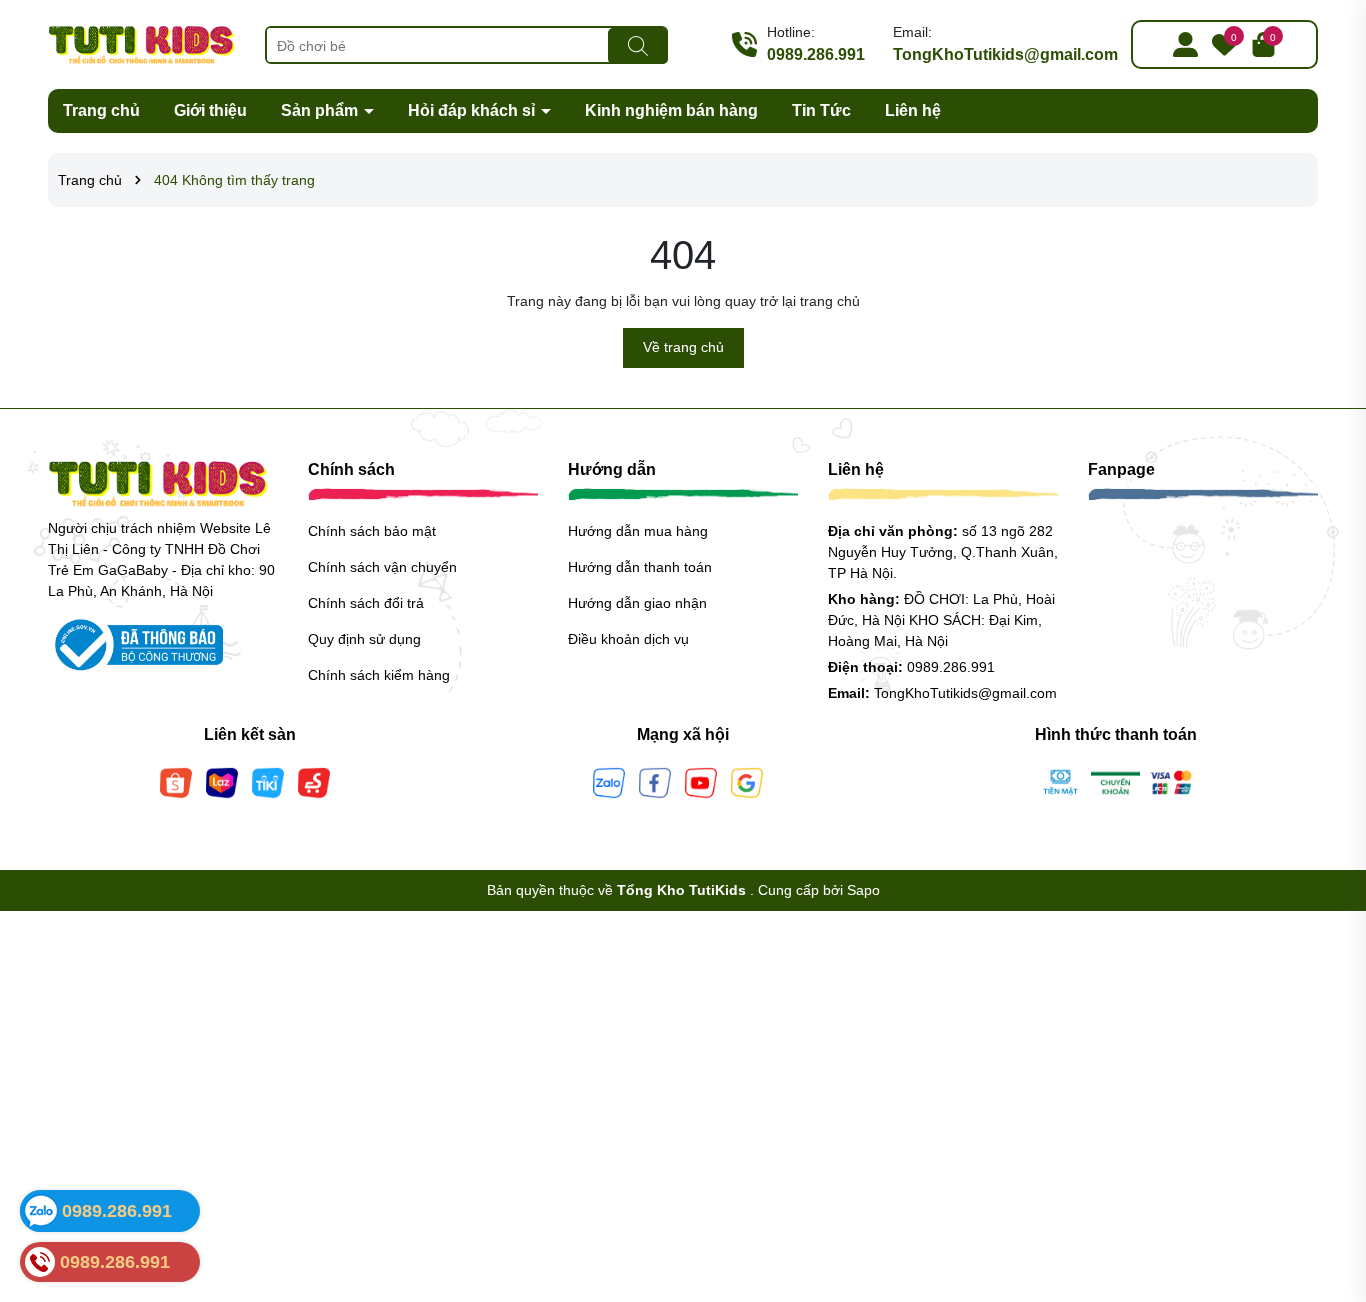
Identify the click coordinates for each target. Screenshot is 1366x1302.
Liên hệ (913, 110)
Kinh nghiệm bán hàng (671, 110)
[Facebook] (655, 781)
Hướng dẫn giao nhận (637, 603)
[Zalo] (609, 781)
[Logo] (141, 43)
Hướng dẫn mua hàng (638, 531)
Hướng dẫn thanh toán (640, 567)
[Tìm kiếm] (638, 46)
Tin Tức (821, 110)
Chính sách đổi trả (366, 603)
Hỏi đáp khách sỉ (473, 110)
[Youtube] (701, 781)
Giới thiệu (210, 110)
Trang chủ (101, 110)
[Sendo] (314, 781)
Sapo (863, 890)
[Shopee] (176, 781)
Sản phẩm (321, 110)
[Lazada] (222, 781)
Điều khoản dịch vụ (628, 639)
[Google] (747, 781)
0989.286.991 (816, 54)
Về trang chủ (683, 347)
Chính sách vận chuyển (382, 567)
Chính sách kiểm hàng (379, 675)
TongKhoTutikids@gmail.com (1005, 54)
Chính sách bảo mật (372, 531)
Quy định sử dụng (364, 639)
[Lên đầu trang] (1326, 1182)
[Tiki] (268, 781)
